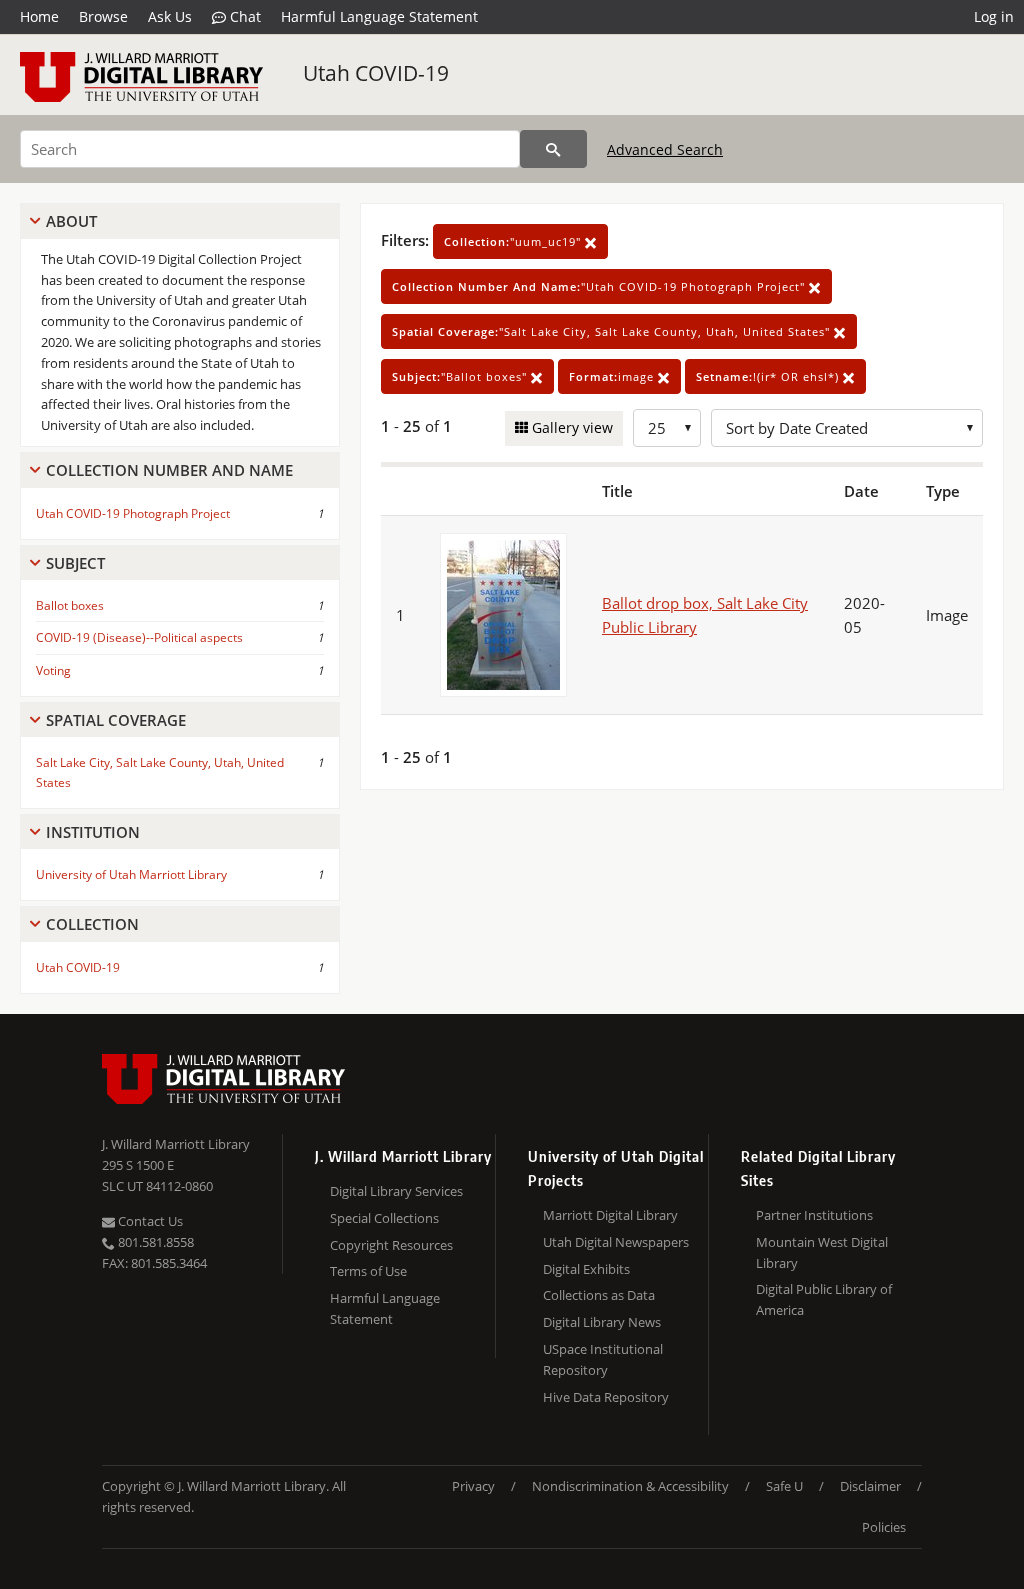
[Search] (553, 149)
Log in (994, 16)
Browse (103, 16)
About (71, 221)
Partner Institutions (814, 1215)
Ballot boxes (70, 605)
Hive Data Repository (606, 1397)
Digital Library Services (396, 1191)
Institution (93, 832)
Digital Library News (602, 1322)
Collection (92, 924)
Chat (243, 16)
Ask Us (170, 16)
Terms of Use (368, 1271)
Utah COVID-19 (376, 73)
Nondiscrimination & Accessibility (630, 1486)
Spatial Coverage (116, 720)
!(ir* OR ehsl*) (769, 376)
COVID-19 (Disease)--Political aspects (139, 637)
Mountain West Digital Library (822, 1252)
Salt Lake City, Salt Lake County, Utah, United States (160, 772)
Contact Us (149, 1221)
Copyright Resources (391, 1245)
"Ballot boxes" (461, 376)
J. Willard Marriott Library (176, 1144)
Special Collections (384, 1218)
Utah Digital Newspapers (616, 1242)
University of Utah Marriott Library (131, 874)
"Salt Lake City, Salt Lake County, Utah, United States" (613, 331)
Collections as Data (599, 1295)
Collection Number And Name (169, 470)
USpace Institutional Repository (603, 1359)
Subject (75, 563)
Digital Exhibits (586, 1269)
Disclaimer (870, 1486)
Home (39, 16)
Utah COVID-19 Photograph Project (133, 513)
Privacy (473, 1486)
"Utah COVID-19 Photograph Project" (600, 286)
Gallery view (570, 427)
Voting (53, 670)
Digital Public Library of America (824, 1299)
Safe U (784, 1486)
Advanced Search (665, 149)
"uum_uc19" (514, 241)
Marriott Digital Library (610, 1215)
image (613, 376)
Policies (884, 1527)
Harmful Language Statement (379, 16)
